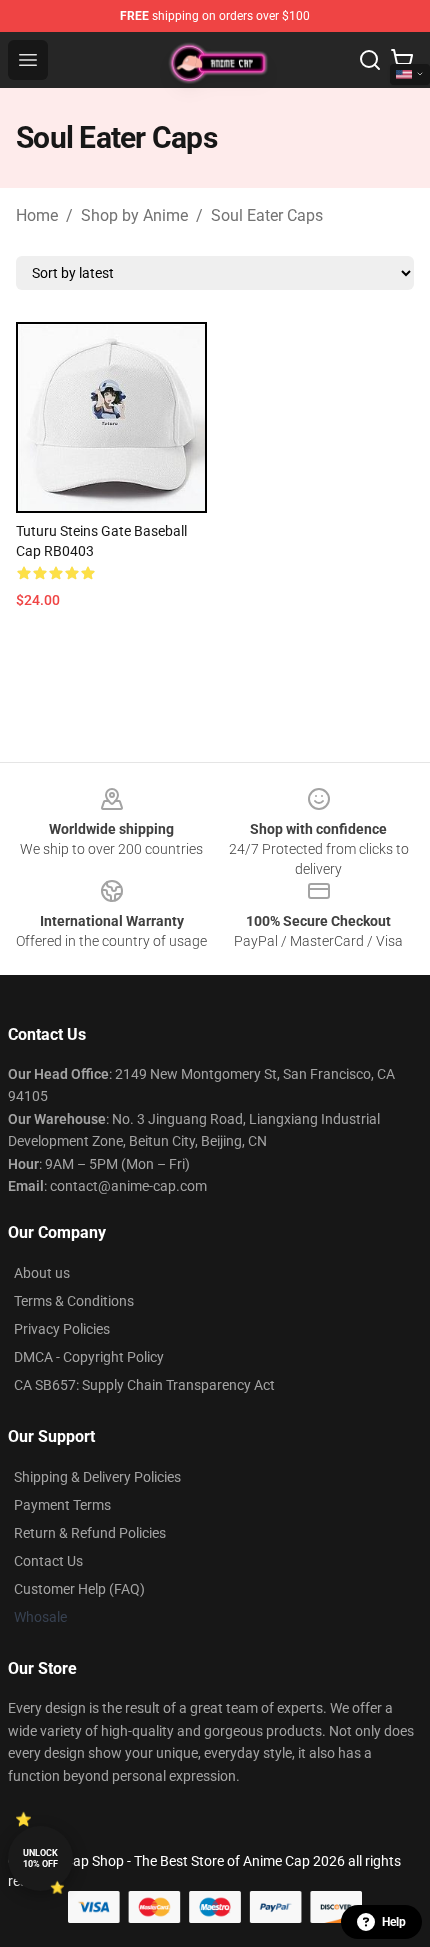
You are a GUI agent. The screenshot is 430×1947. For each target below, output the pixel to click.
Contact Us (48, 1561)
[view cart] (402, 60)
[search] (370, 60)
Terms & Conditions (74, 1301)
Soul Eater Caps (267, 215)
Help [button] (394, 1922)
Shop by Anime (134, 215)
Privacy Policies (62, 1329)
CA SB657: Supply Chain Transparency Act (144, 1385)
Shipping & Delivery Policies (97, 1477)
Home (37, 215)
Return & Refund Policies (90, 1533)
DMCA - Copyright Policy (89, 1357)
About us (42, 1273)
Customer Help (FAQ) (79, 1589)
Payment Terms (62, 1505)
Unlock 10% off (40, 1858)
